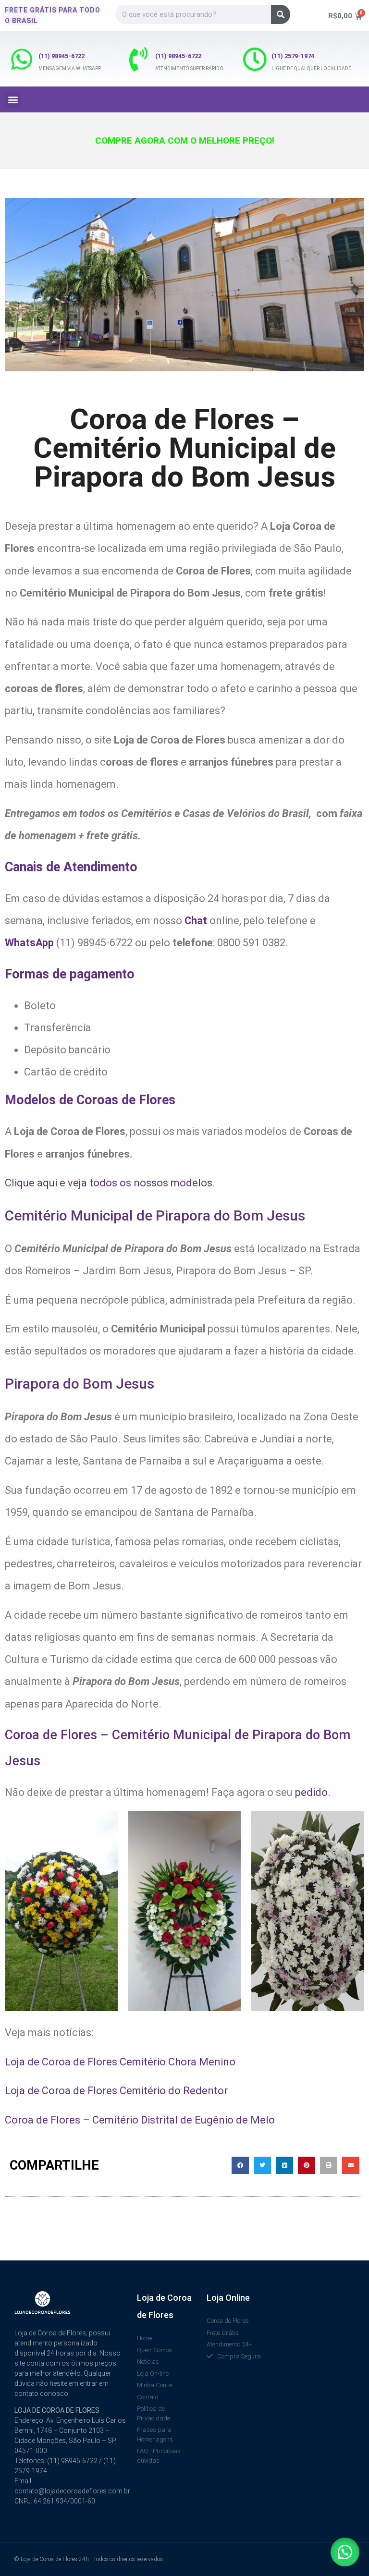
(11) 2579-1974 (293, 56)
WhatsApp (31, 943)
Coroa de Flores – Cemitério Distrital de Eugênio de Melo (140, 2120)
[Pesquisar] (281, 14)
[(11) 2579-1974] (255, 59)
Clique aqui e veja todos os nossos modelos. (110, 1183)
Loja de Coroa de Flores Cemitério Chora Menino (120, 2062)
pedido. (313, 1792)
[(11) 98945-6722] (22, 59)
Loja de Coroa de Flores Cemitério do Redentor (116, 2091)
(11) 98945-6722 (61, 56)
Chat (197, 921)
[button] (13, 100)
